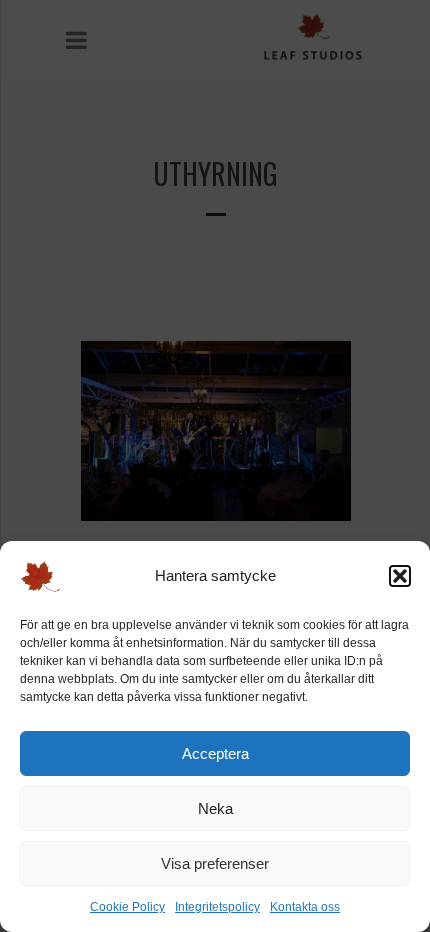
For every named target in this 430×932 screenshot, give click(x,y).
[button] (400, 576)
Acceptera (215, 753)
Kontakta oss (305, 907)
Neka (215, 808)
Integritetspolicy (217, 907)
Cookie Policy (127, 907)
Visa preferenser (215, 863)
